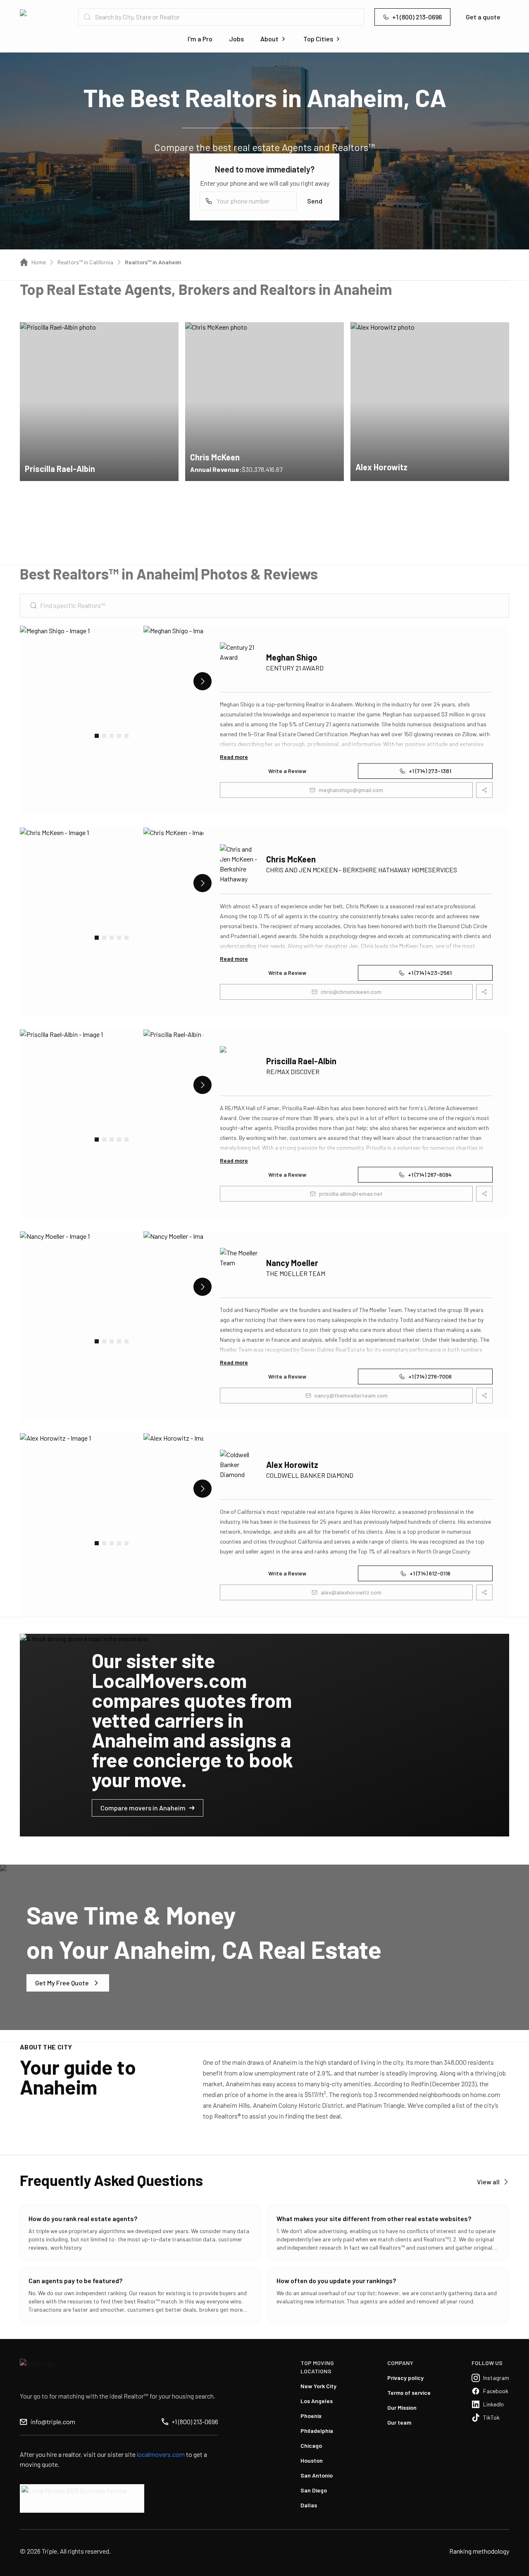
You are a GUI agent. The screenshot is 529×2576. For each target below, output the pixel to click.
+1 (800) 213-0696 (417, 17)
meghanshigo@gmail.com (351, 790)
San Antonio (317, 2475)
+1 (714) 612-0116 (430, 1573)
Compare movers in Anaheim (143, 1808)
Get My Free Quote (62, 1983)
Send (315, 201)
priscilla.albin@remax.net (351, 1193)
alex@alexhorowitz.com (351, 1592)
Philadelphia (317, 2431)
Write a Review (287, 771)
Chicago (311, 2446)
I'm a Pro (200, 39)
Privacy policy (405, 2378)
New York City (318, 2386)
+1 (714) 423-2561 (430, 973)
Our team (399, 2422)
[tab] (97, 736)
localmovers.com (161, 2454)
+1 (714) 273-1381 (430, 771)
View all (488, 2182)
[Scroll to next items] (203, 681)
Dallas (309, 2505)
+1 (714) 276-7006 (430, 1376)
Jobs (236, 39)
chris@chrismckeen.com (351, 992)
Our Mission (402, 2407)
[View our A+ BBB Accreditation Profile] (82, 2498)
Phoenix (311, 2416)
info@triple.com (53, 2422)
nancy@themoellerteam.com (351, 1395)
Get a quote (483, 17)
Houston (312, 2460)
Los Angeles (317, 2401)
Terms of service (409, 2393)
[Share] (167, 334)
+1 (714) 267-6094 (430, 1174)
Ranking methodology (479, 2551)
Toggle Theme (19, 2571)
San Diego (314, 2490)
